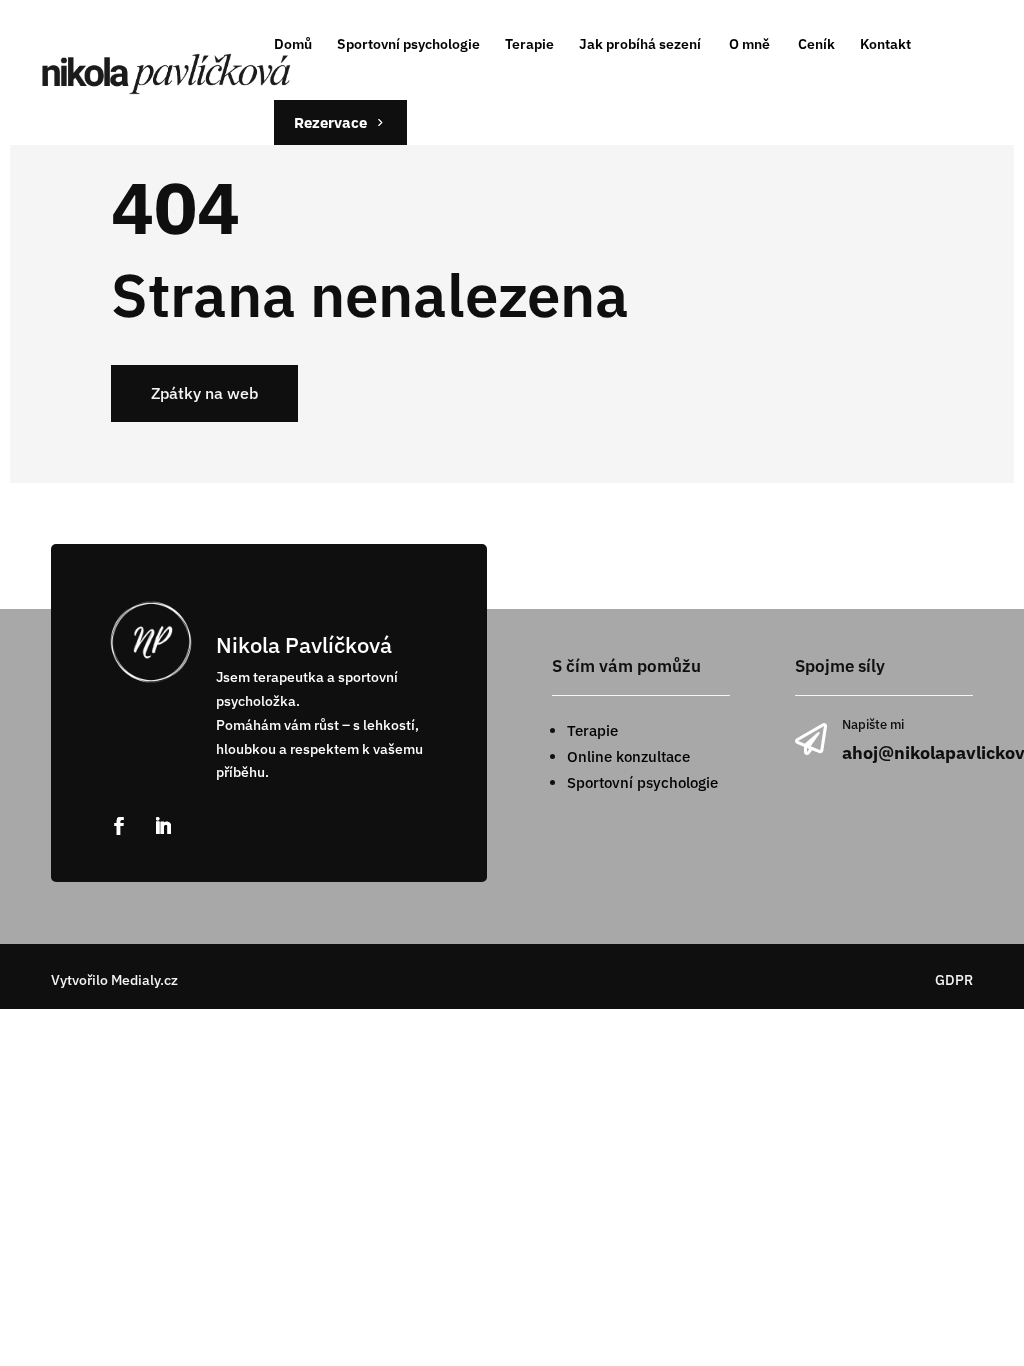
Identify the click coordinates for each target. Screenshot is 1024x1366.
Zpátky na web (204, 393)
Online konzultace (628, 756)
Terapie (592, 730)
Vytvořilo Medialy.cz (114, 980)
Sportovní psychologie (642, 782)
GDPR (954, 980)
